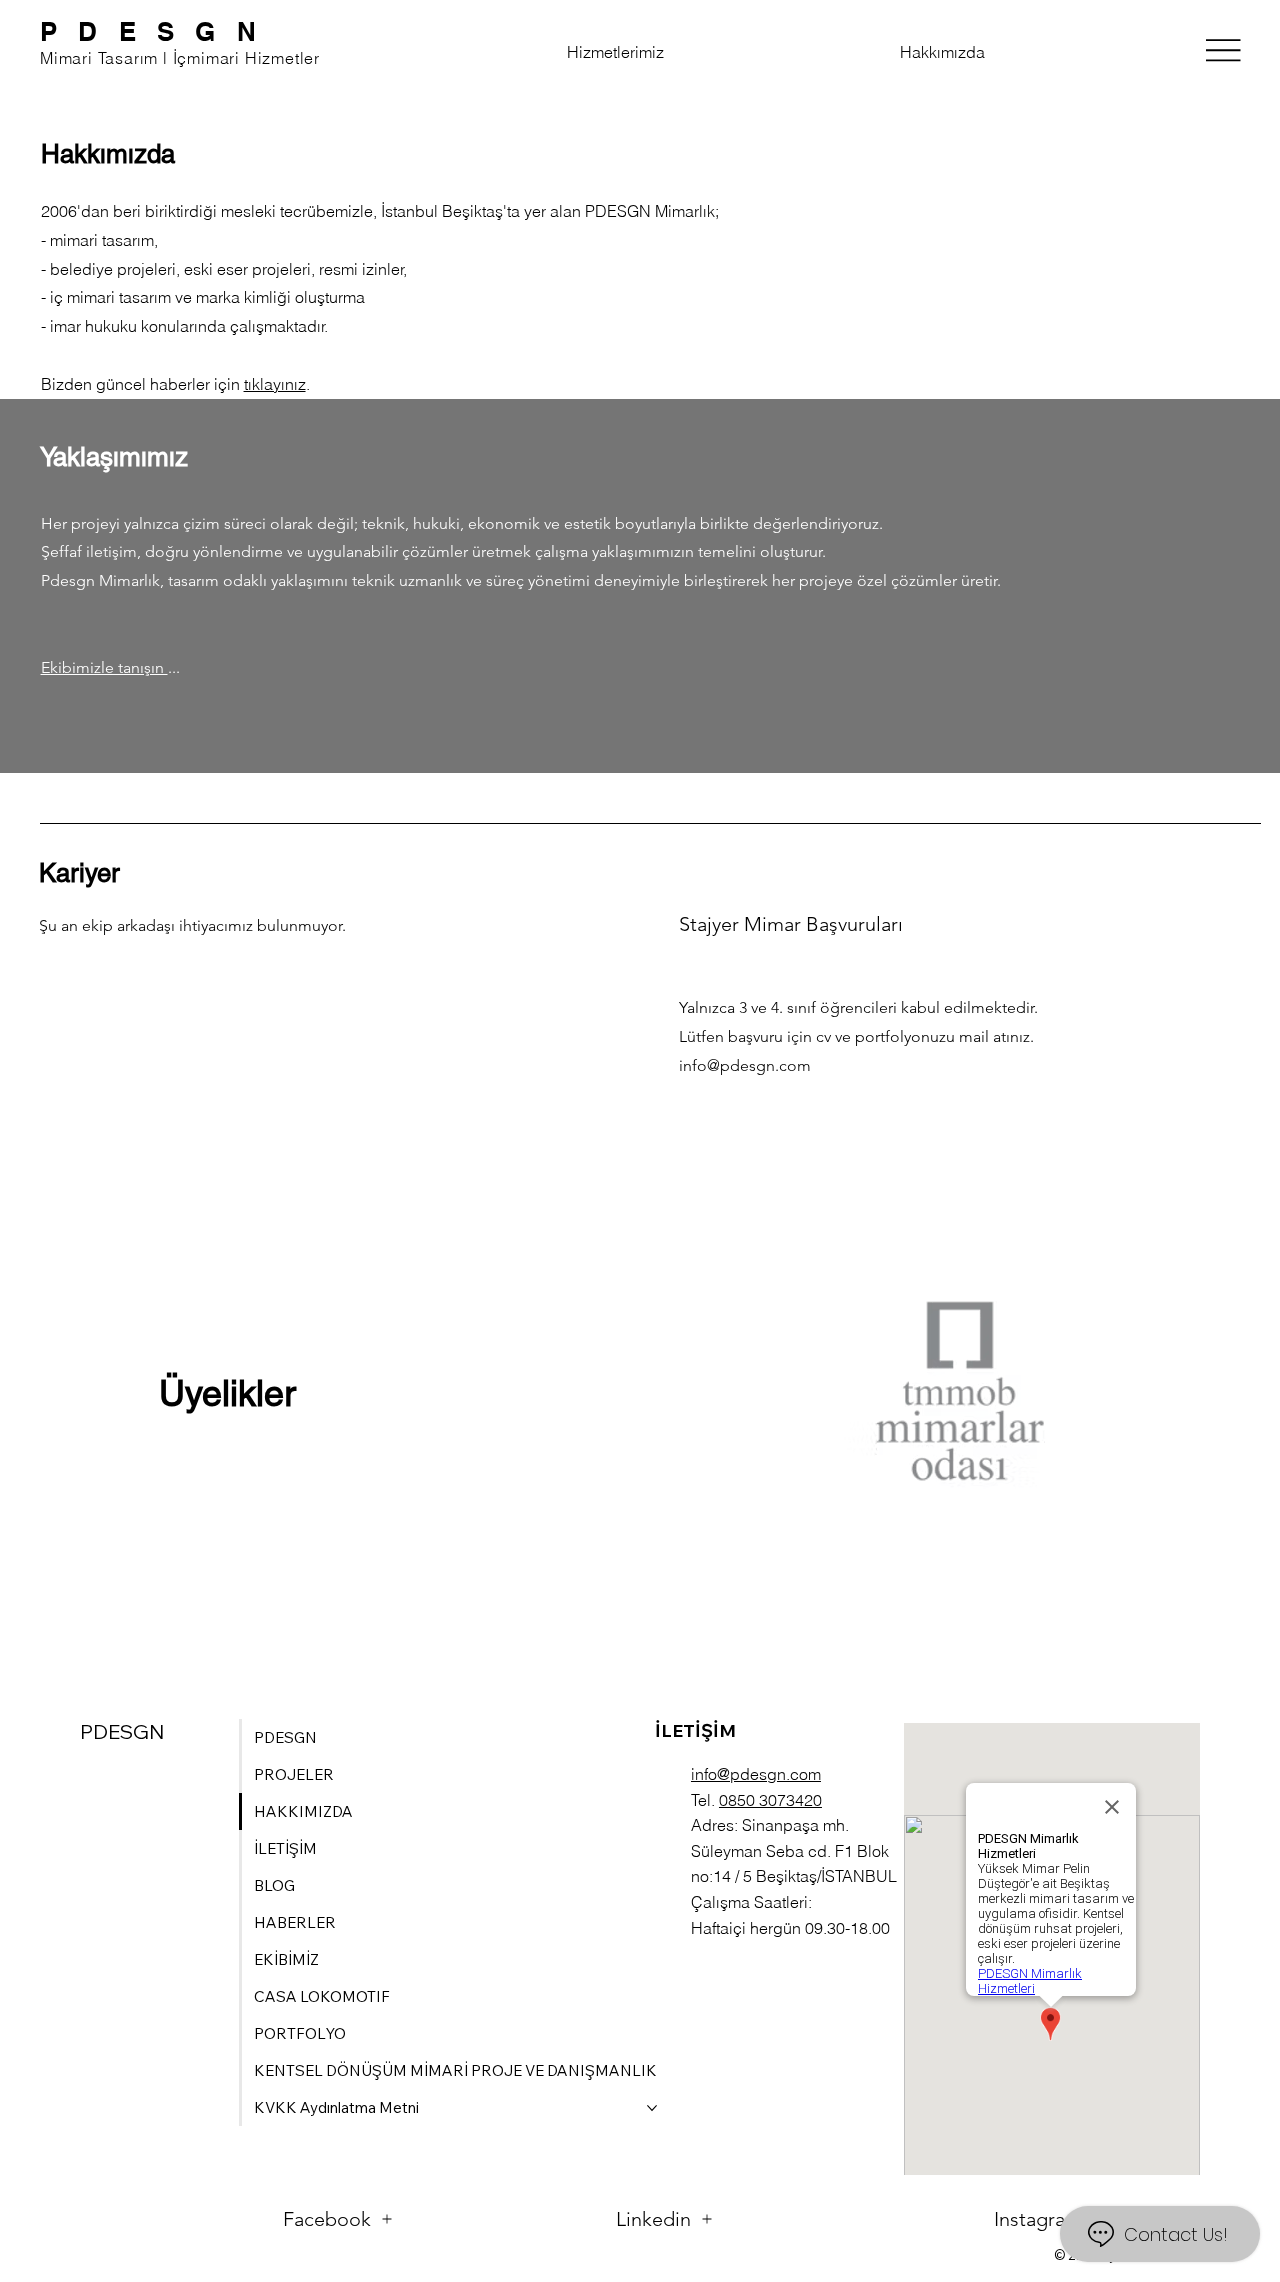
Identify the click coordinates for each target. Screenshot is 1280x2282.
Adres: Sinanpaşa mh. (770, 1825)
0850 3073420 (770, 1800)
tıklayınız (275, 384)
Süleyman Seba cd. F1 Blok (790, 1851)
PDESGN (158, 31)
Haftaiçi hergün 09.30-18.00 (790, 1928)
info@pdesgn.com (745, 1065)
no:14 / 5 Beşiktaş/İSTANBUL (794, 1876)
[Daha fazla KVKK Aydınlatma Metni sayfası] (652, 2108)
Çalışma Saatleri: (751, 1902)
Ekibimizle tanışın (104, 667)
